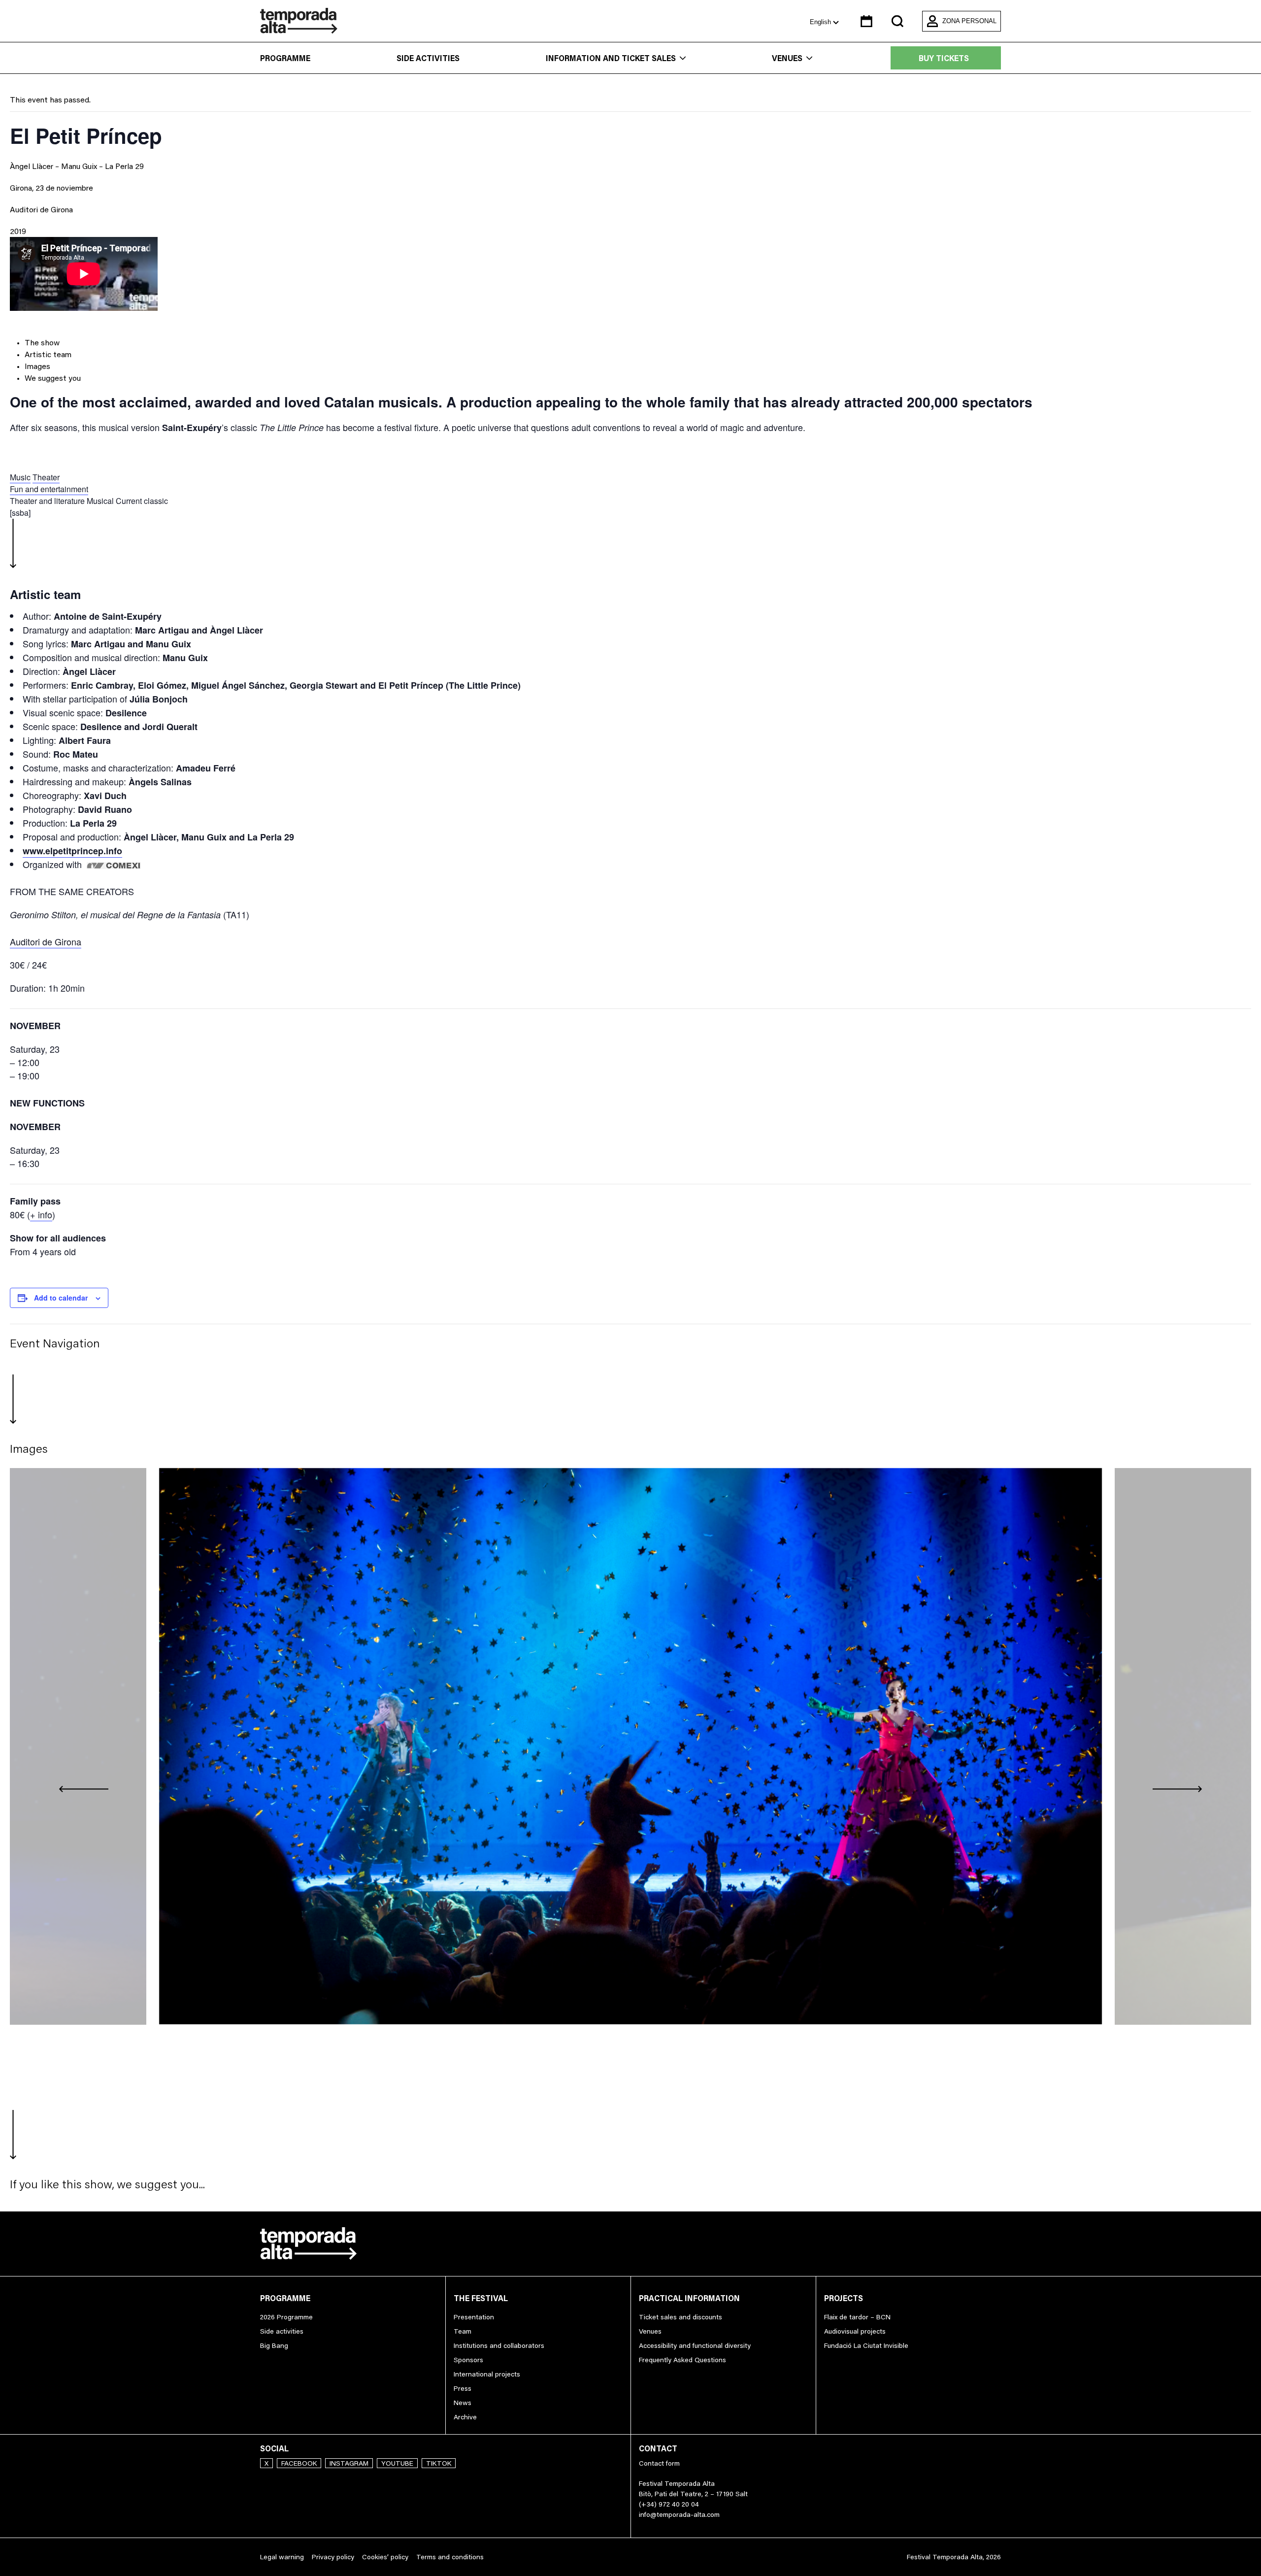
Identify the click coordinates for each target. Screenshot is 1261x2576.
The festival (481, 2298)
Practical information (689, 2298)
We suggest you (53, 378)
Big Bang (274, 2345)
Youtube (397, 2463)
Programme (285, 58)
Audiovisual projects (855, 2331)
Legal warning (282, 2557)
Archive (465, 2417)
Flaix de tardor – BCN (857, 2317)
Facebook (299, 2463)
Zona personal (969, 21)
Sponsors (468, 2360)
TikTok (439, 2463)
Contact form (659, 2463)
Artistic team (48, 354)
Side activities (428, 58)
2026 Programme (286, 2317)
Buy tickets (944, 58)
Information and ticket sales (611, 58)
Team (463, 2331)
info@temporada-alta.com (679, 2514)
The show (42, 342)
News (463, 2403)
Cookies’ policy (385, 2557)
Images (37, 366)
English (821, 22)
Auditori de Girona (41, 209)
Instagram (349, 2463)
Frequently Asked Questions (682, 2360)
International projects (487, 2374)
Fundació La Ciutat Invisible (866, 2345)
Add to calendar (61, 1298)
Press (463, 2388)
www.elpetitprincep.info (72, 851)
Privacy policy (333, 2557)
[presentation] (84, 1788)
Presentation (474, 2317)
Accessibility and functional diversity (695, 2345)
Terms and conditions (450, 2557)
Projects (844, 2298)
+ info (41, 1214)
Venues (787, 58)
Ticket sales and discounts (680, 2317)
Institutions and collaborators (499, 2345)
